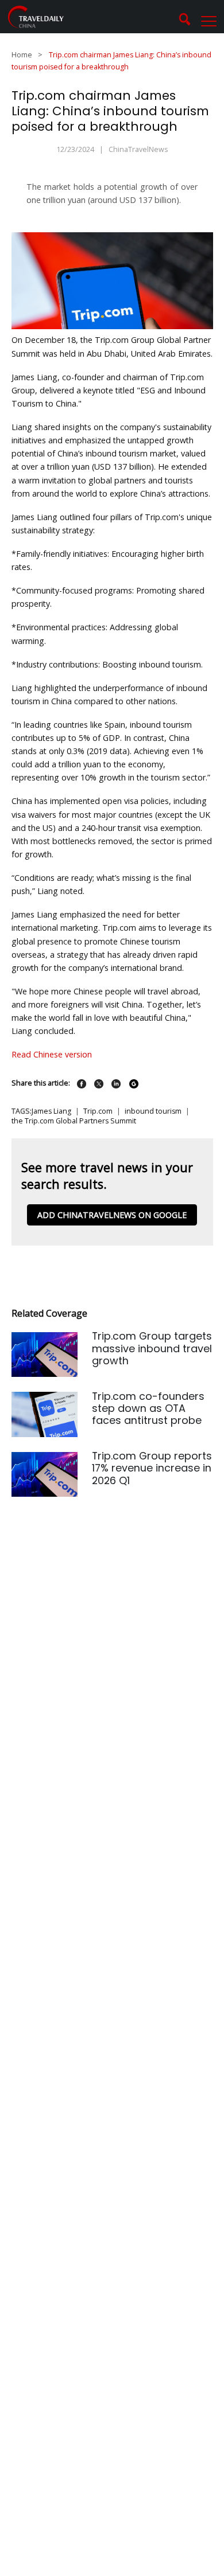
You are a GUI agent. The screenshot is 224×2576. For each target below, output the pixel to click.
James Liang (51, 1111)
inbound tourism (153, 1111)
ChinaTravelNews (138, 149)
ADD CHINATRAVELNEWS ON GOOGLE (112, 1215)
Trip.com (98, 1111)
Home (22, 55)
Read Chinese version (53, 1054)
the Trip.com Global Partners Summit (74, 1121)
